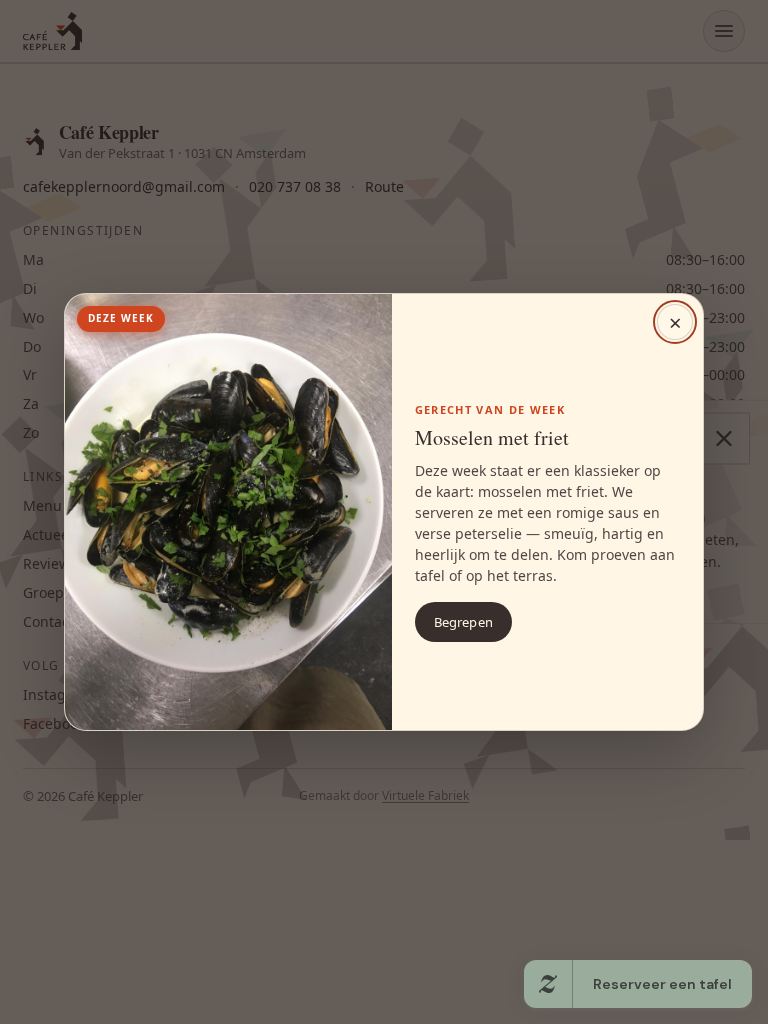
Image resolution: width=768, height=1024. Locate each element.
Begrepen (463, 622)
